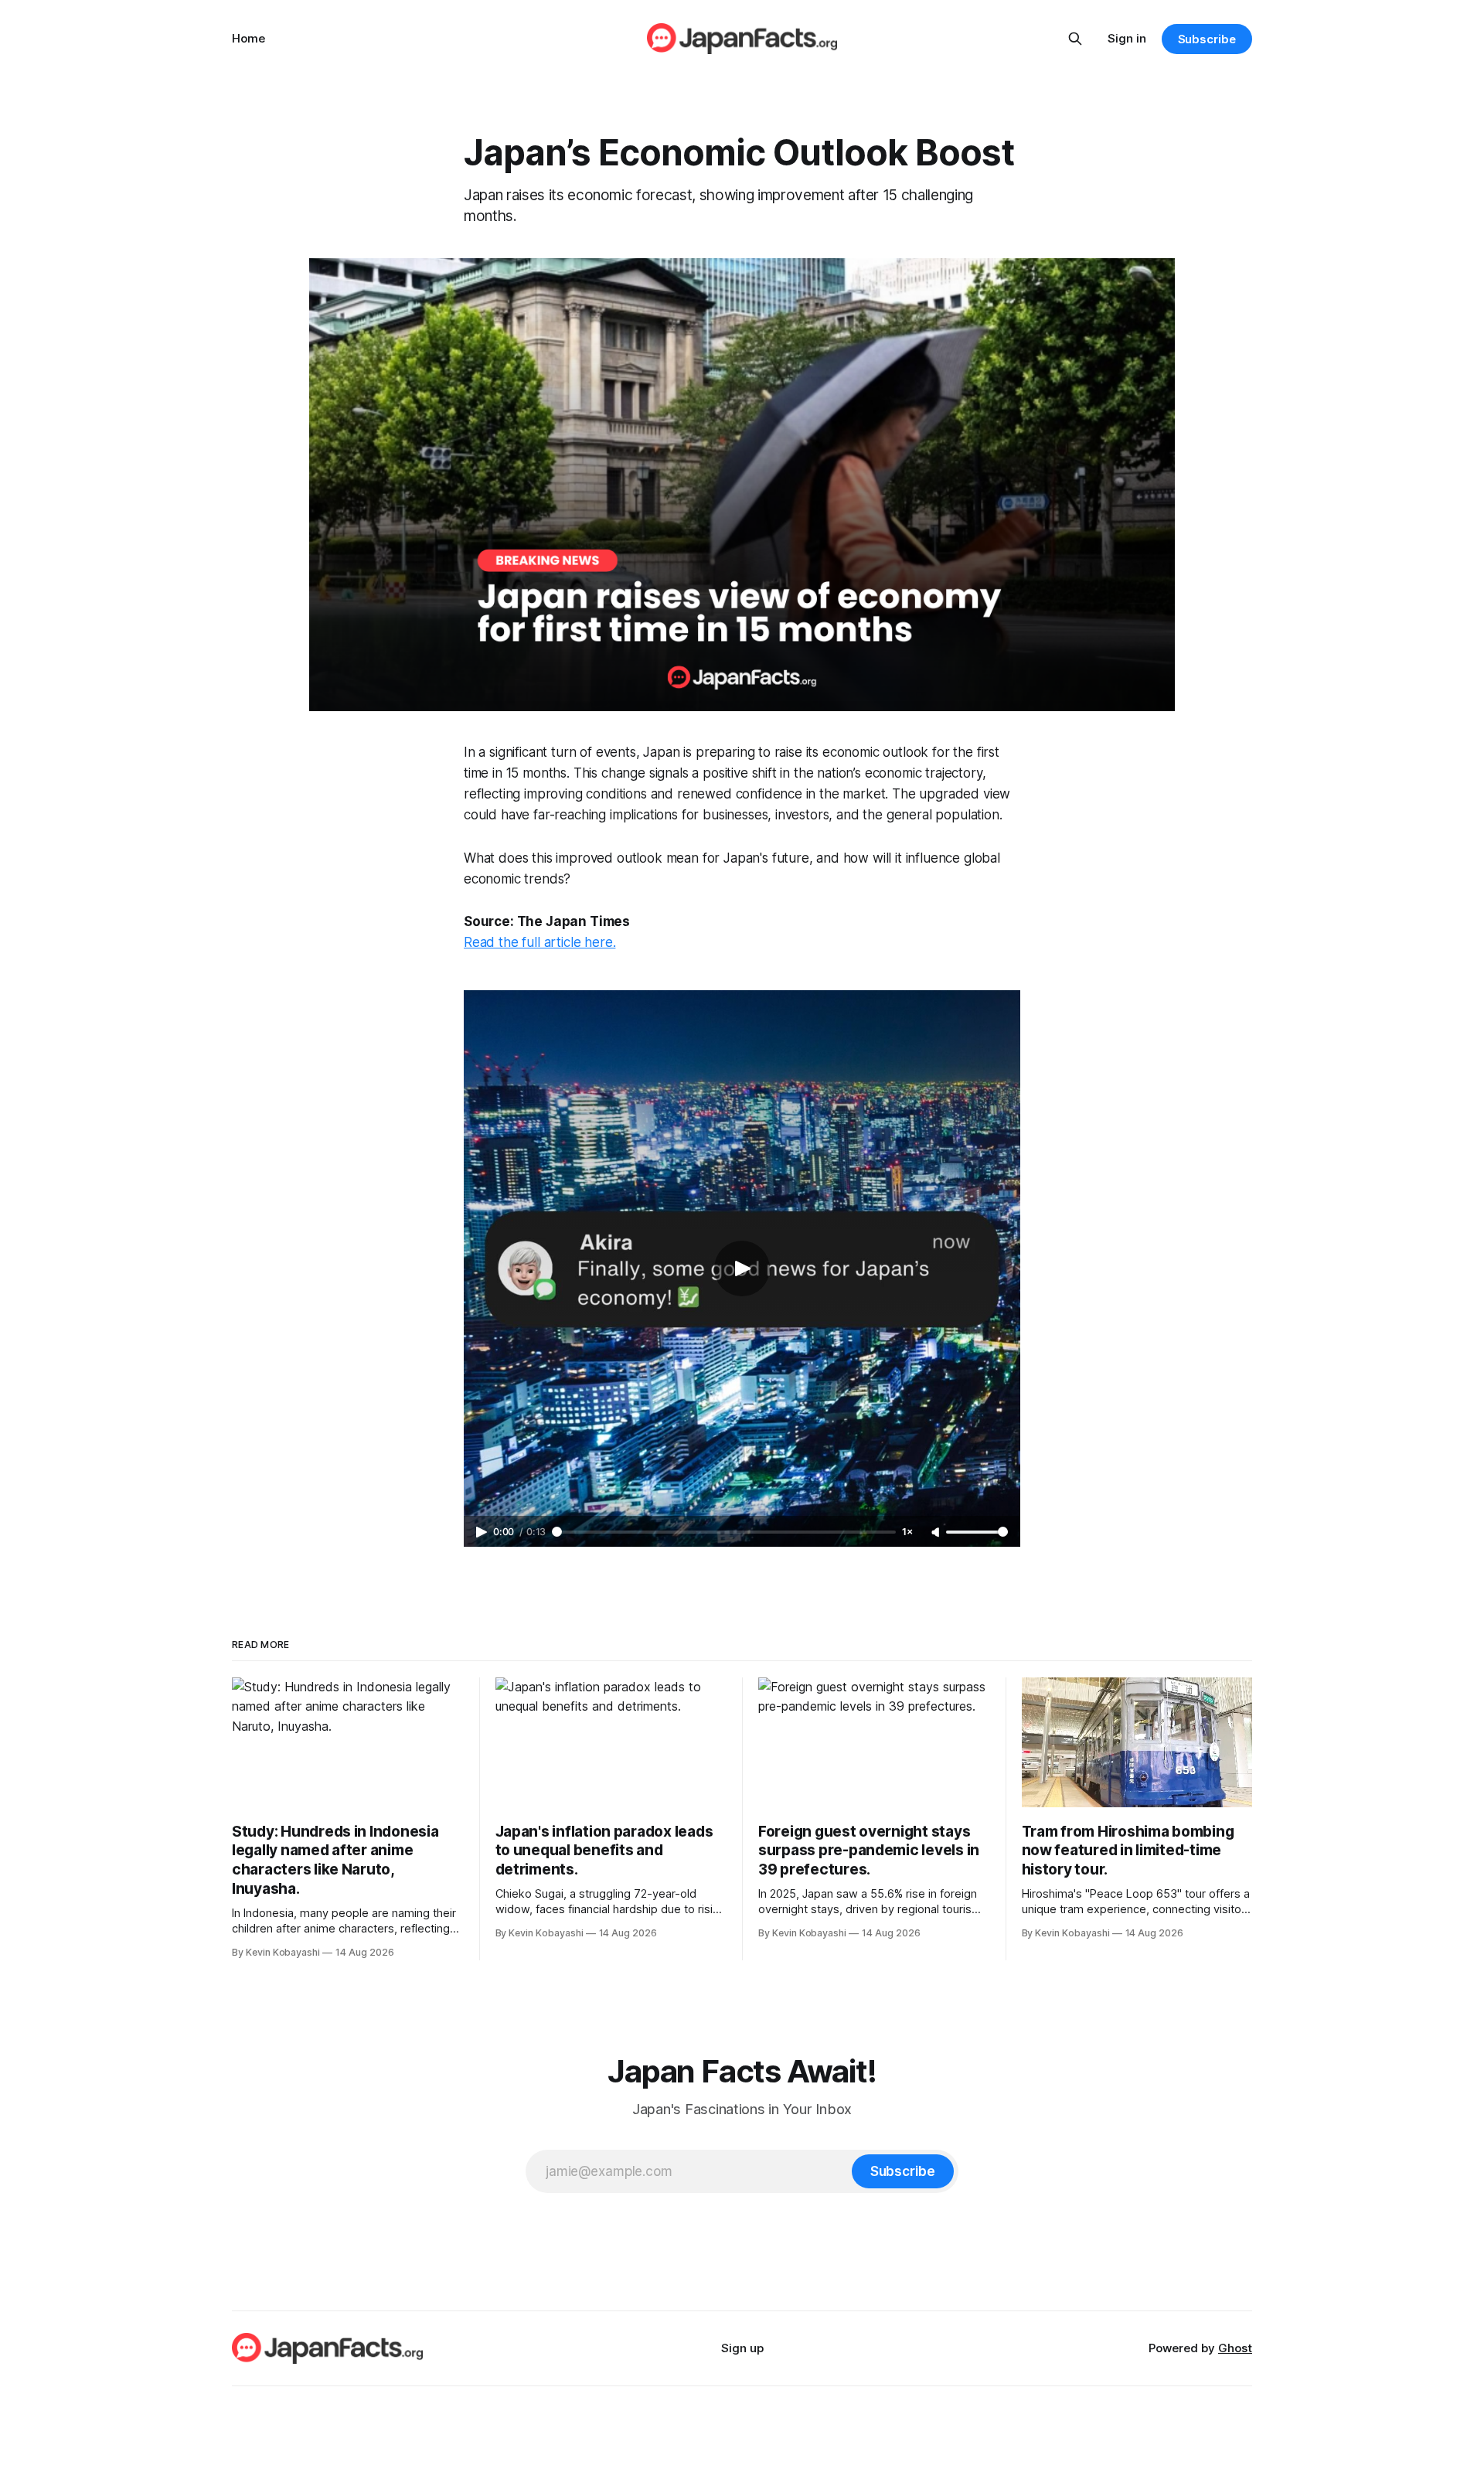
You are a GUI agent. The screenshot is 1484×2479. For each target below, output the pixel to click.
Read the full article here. (539, 942)
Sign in (1127, 38)
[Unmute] (937, 1533)
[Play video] (742, 1268)
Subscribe (1207, 39)
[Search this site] (1075, 39)
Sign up (742, 2348)
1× (907, 1532)
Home (248, 38)
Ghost (1235, 2348)
